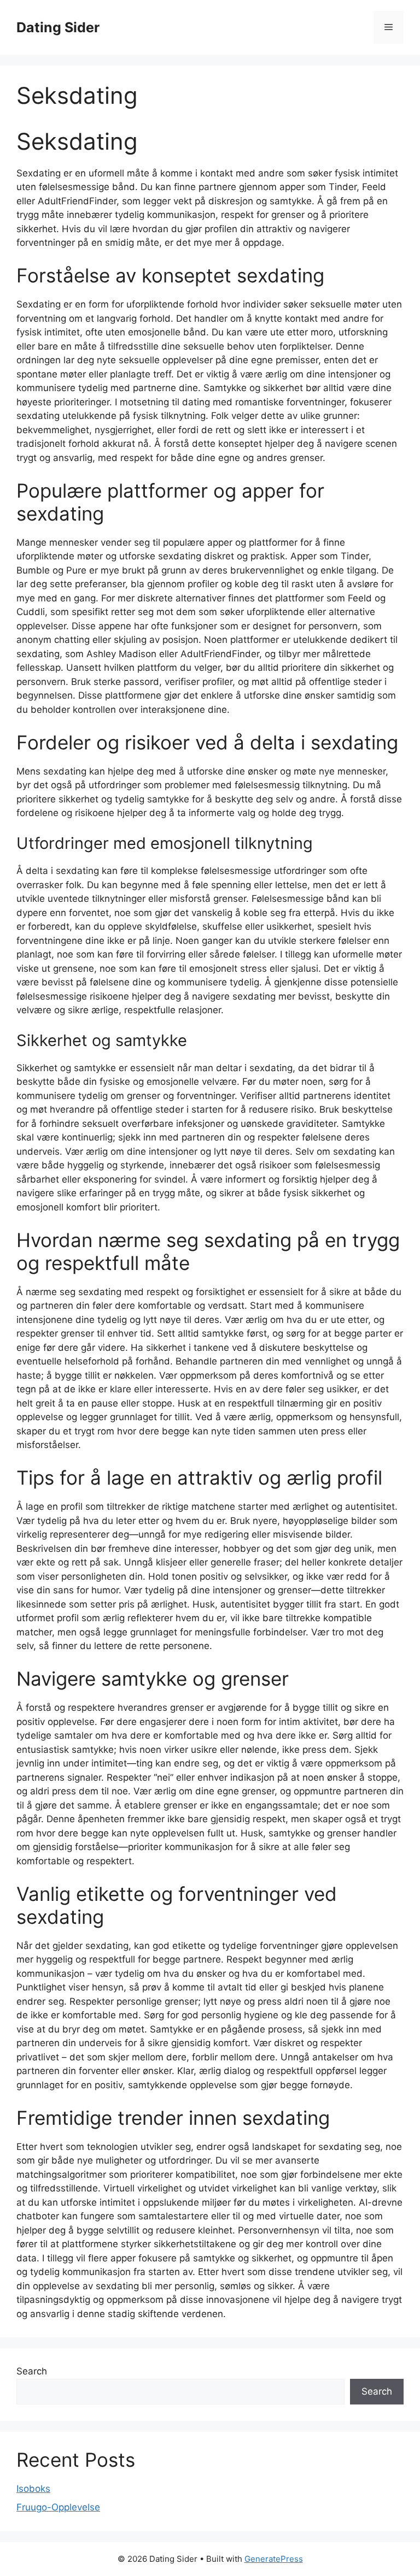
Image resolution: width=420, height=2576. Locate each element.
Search (32, 2371)
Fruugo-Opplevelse (58, 2507)
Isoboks (33, 2489)
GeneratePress (274, 2559)
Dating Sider (58, 27)
